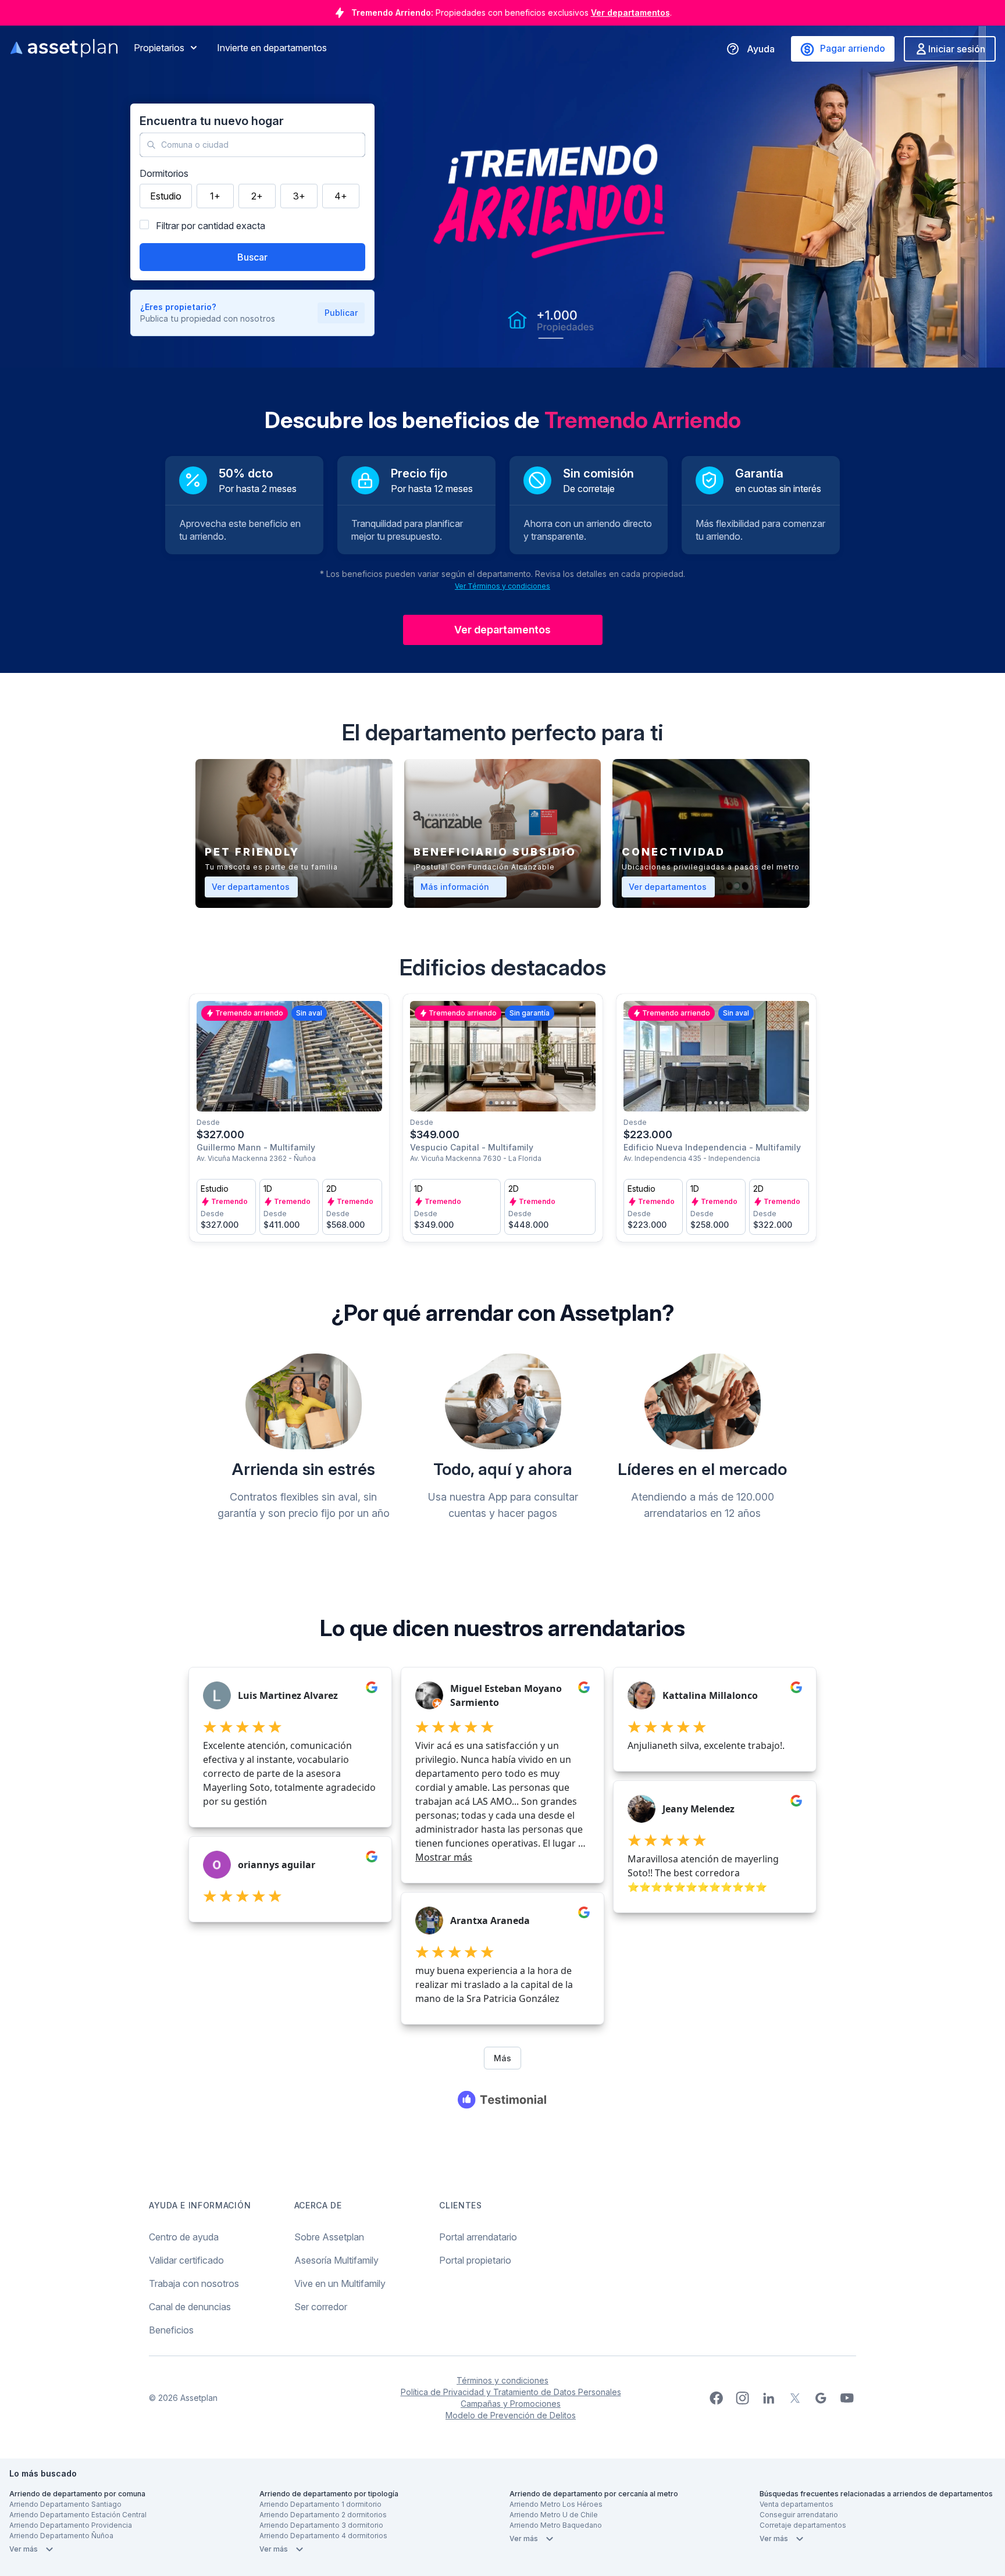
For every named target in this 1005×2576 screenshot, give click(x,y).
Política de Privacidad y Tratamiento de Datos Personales (511, 2392)
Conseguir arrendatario (799, 2515)
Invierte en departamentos (272, 48)
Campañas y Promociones (511, 2404)
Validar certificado (186, 2260)
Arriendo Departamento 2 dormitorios (323, 2515)
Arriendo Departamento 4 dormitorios (323, 2536)
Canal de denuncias (190, 2307)
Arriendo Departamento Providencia (71, 2525)
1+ (215, 196)
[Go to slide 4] (295, 1103)
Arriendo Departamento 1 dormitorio (320, 2504)
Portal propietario (475, 2260)
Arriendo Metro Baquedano (556, 2525)
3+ (299, 196)
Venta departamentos (796, 2504)
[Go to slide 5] (301, 1103)
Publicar (341, 313)
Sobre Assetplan (329, 2237)
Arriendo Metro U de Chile (554, 2515)
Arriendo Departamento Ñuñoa (61, 2536)
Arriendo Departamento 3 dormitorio (321, 2525)
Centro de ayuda (184, 2237)
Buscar (252, 257)
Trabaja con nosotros (194, 2283)
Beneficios (171, 2330)
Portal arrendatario (478, 2237)
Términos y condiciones (502, 2380)
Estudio (166, 196)
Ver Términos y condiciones (502, 586)
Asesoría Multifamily (336, 2260)
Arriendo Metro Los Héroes (556, 2504)
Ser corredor (321, 2307)
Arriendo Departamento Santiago (65, 2504)
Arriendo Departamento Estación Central (78, 2515)
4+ (341, 196)
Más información (464, 886)
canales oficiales (594, 13)
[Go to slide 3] (289, 1103)
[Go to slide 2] (283, 1103)
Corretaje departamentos (803, 2525)
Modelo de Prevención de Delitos (511, 2415)
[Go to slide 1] (277, 1103)
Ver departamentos (502, 630)
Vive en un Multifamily (340, 2283)
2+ (257, 196)
